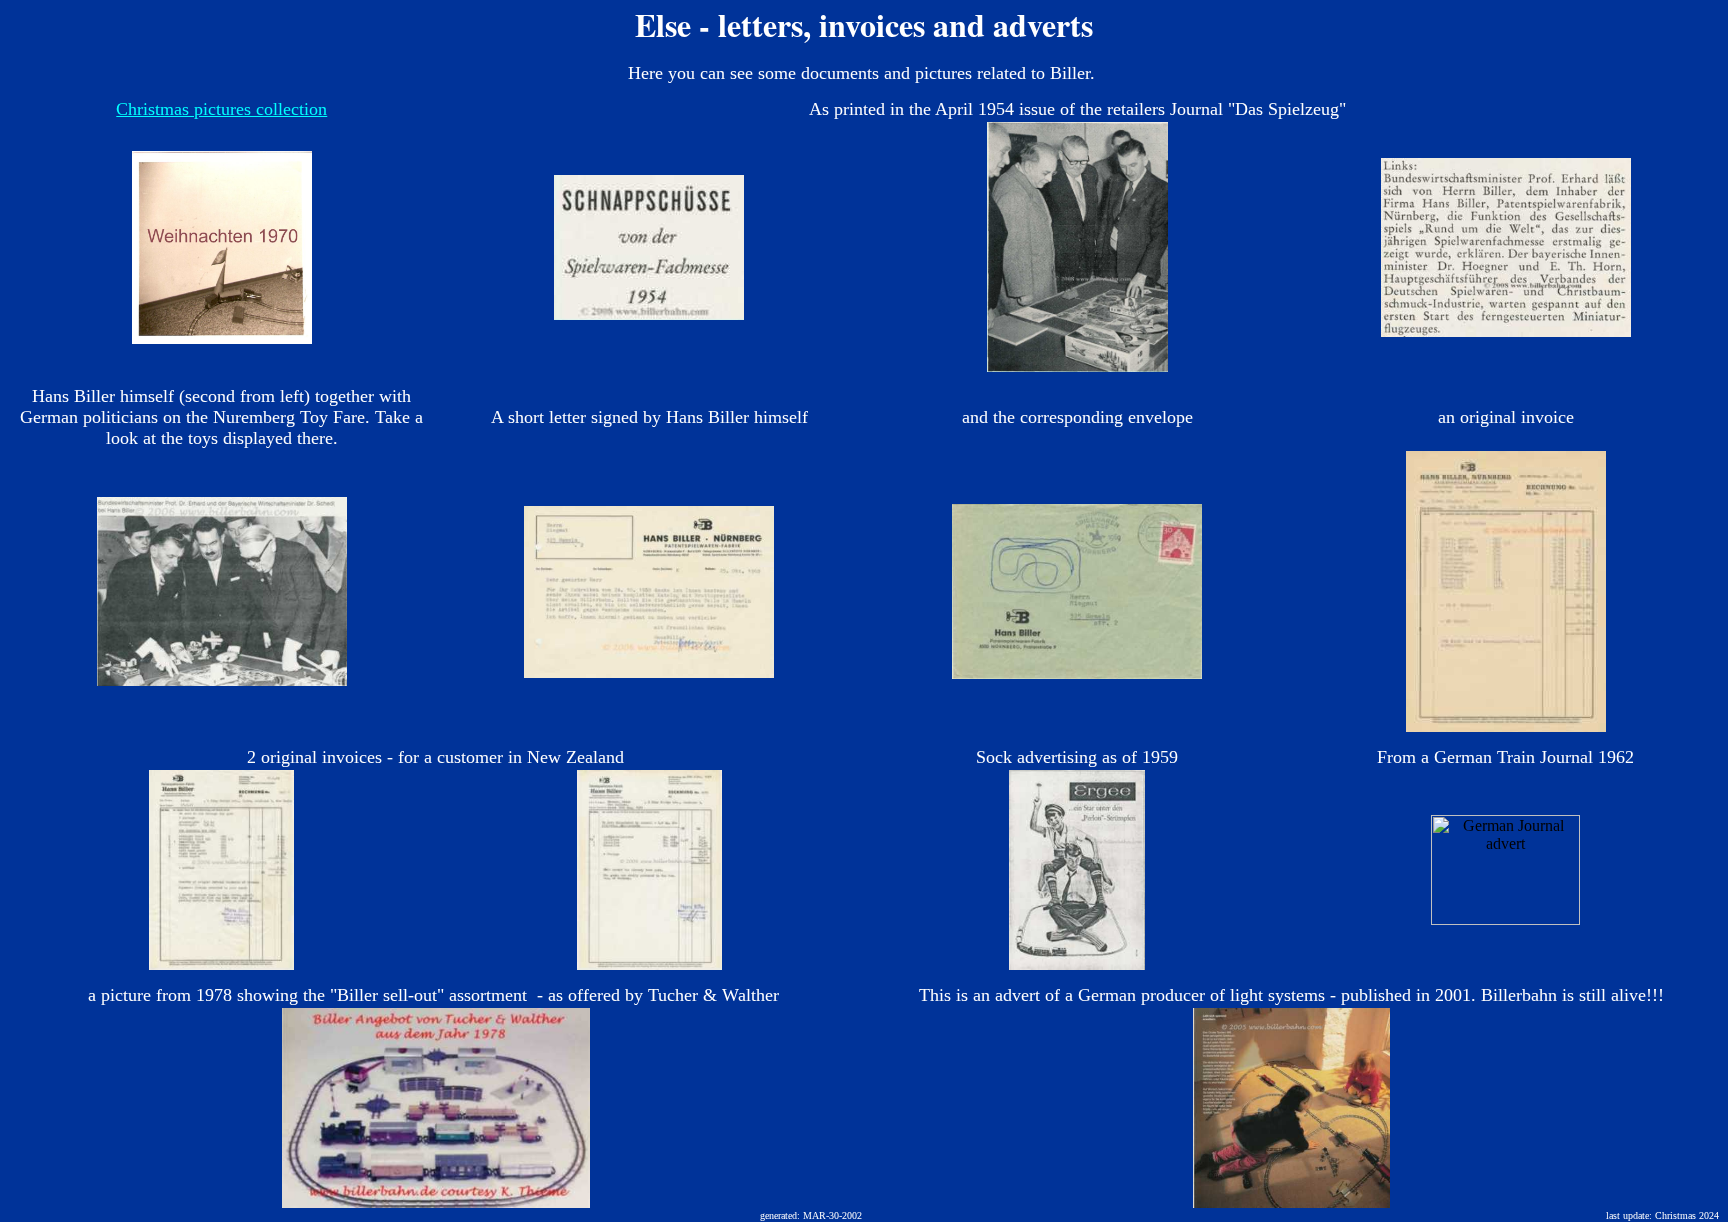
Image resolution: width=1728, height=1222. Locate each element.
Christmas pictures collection (221, 109)
